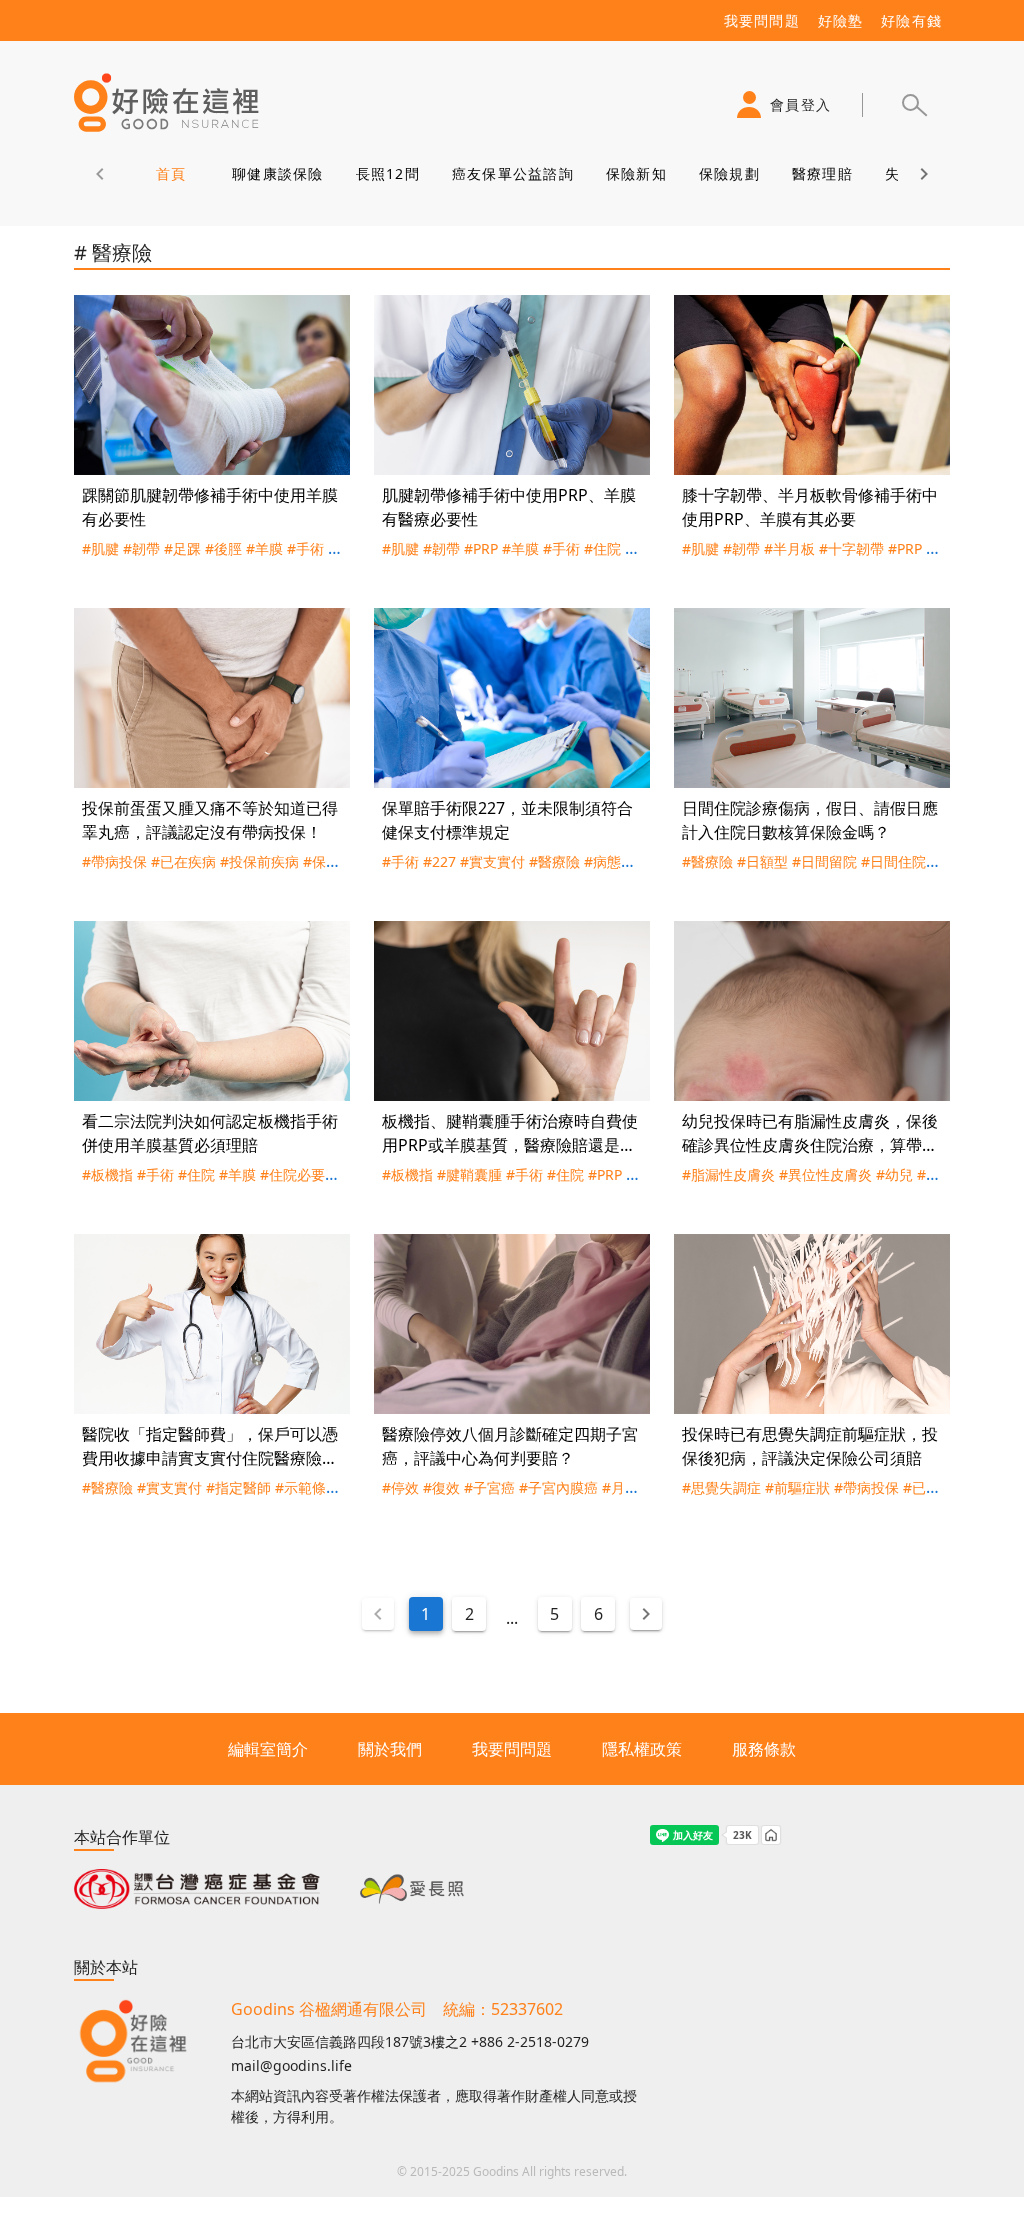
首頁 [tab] (171, 173)
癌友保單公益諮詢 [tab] (513, 173)
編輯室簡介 (268, 1749)
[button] (914, 105)
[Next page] (646, 1614)
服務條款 (764, 1749)
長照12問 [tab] (388, 173)
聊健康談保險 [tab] (278, 173)
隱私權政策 (642, 1749)
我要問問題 (512, 1749)
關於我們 (390, 1749)
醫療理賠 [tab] (822, 173)
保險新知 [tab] (636, 173)
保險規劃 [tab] (729, 173)
